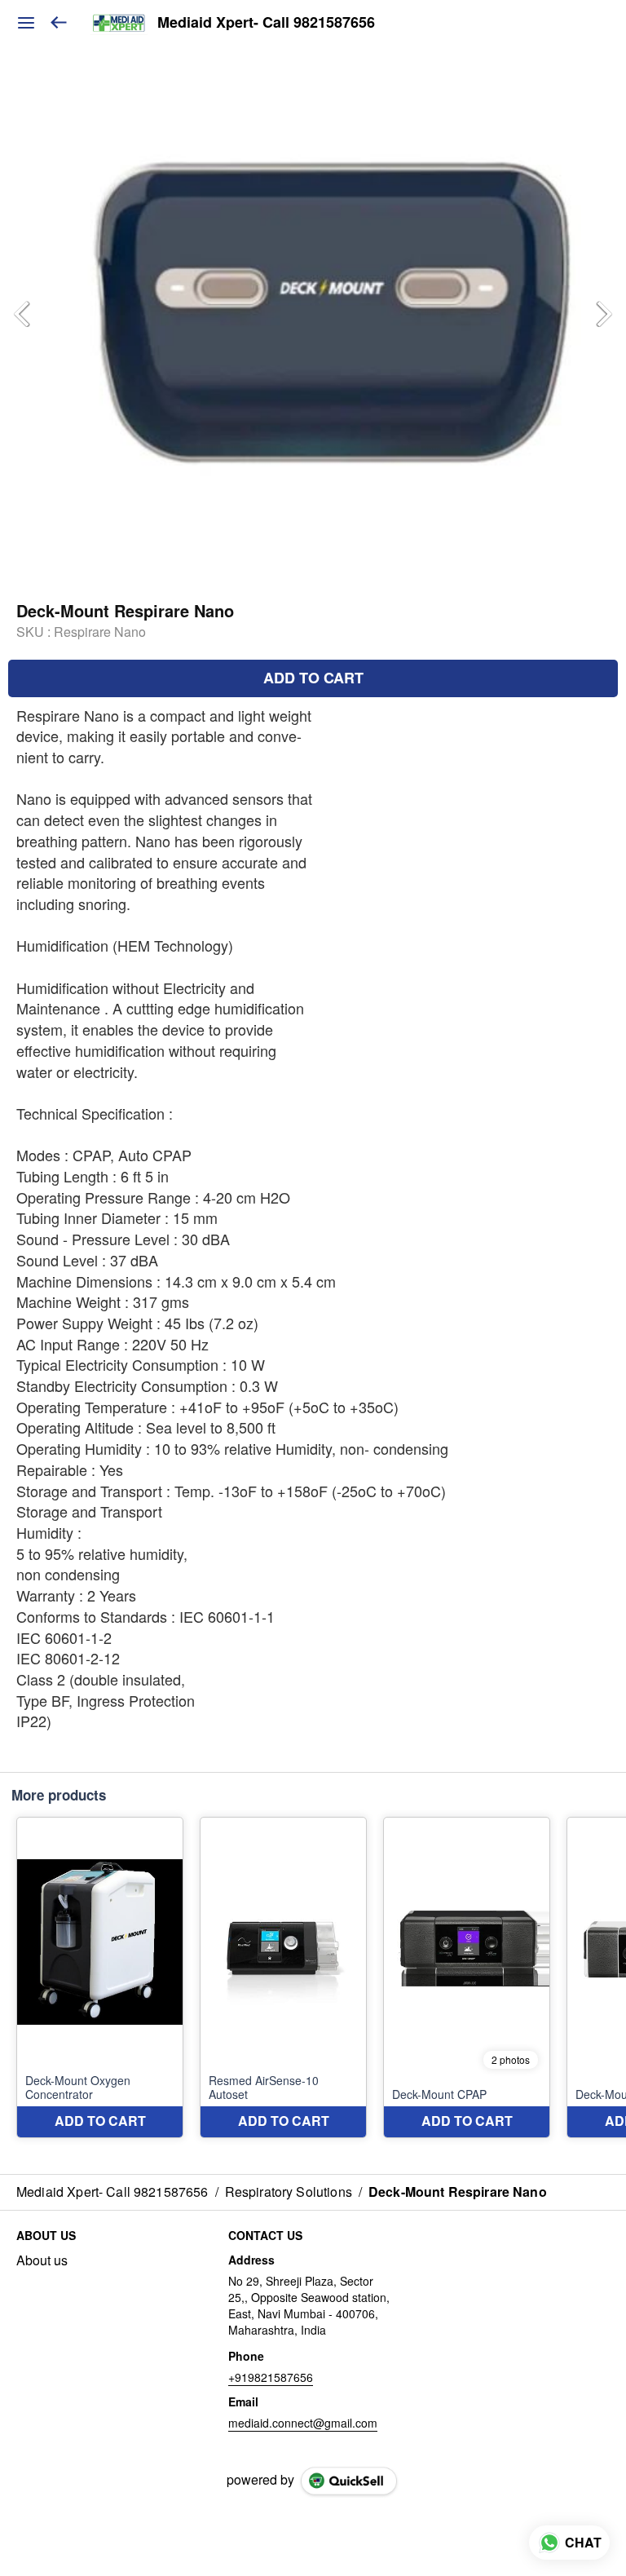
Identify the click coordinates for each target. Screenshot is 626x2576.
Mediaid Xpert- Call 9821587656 (266, 23)
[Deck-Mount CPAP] (467, 1977)
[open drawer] (26, 23)
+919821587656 (271, 2377)
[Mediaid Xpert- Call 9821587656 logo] (119, 23)
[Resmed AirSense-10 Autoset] (283, 1977)
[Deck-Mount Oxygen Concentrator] (100, 1977)
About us (42, 2260)
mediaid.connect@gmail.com (303, 2423)
